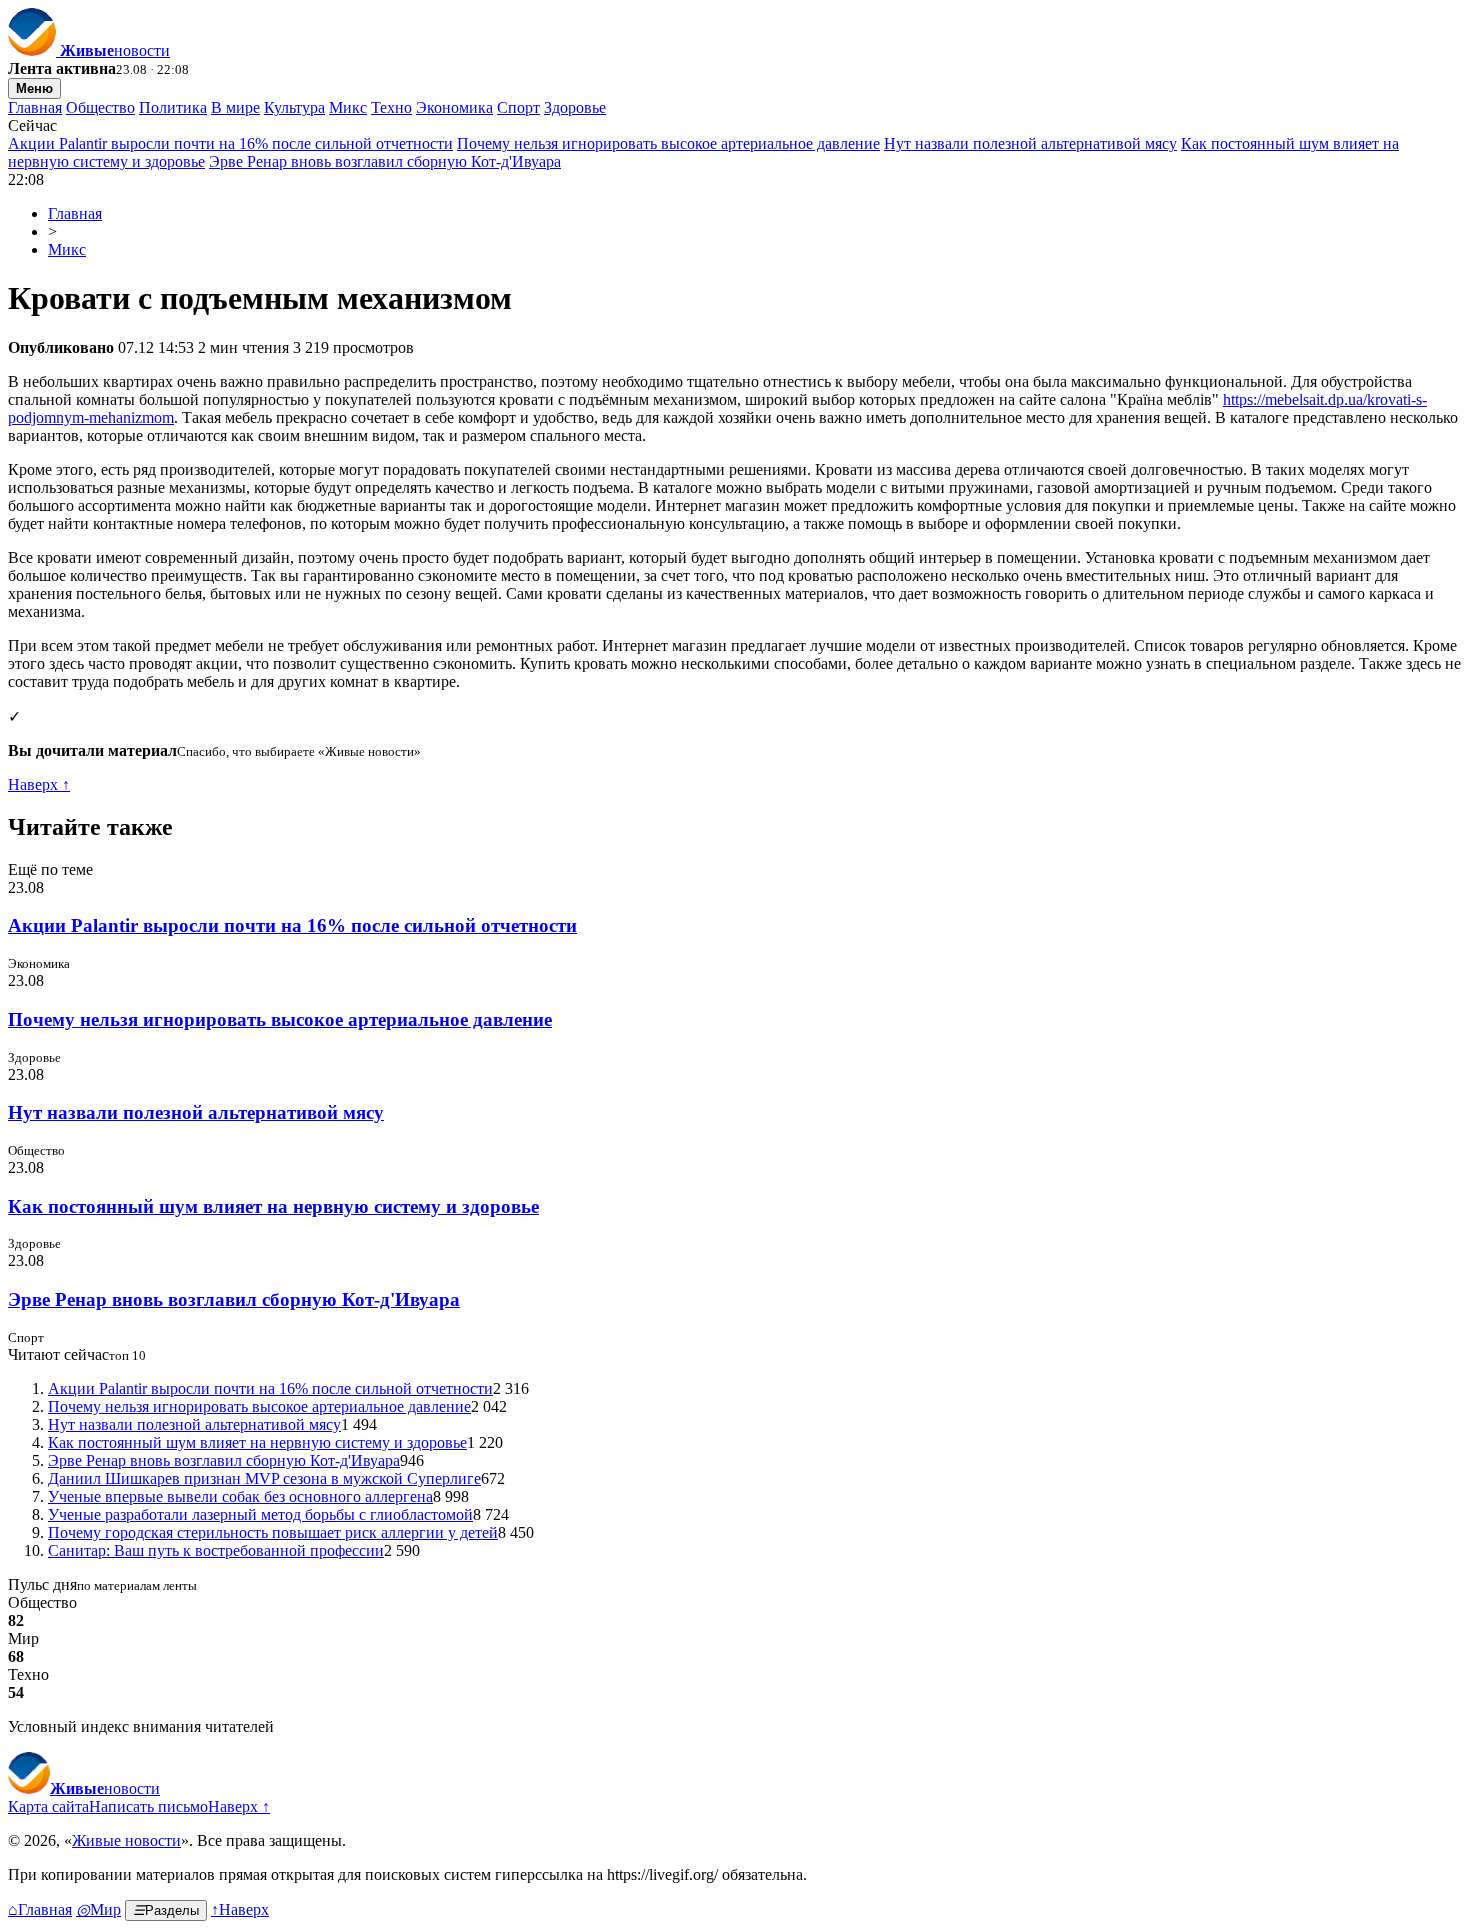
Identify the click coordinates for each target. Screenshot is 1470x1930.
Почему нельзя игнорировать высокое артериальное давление (668, 143)
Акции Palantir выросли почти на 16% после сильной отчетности (230, 143)
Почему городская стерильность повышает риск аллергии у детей (273, 1532)
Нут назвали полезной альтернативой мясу (1030, 143)
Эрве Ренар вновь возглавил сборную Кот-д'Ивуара (385, 161)
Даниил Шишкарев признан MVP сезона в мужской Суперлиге (264, 1478)
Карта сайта (48, 1806)
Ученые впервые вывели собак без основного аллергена (240, 1496)
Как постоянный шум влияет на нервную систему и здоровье (273, 1206)
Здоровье (575, 107)
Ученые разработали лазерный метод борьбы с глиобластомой (260, 1514)
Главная (35, 107)
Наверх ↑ (39, 784)
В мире (235, 107)
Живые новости (126, 1840)
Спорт (518, 107)
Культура (294, 107)
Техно (391, 107)
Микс (348, 107)
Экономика (454, 107)
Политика (173, 107)
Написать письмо (148, 1806)
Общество (100, 107)
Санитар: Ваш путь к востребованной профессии (216, 1550)
